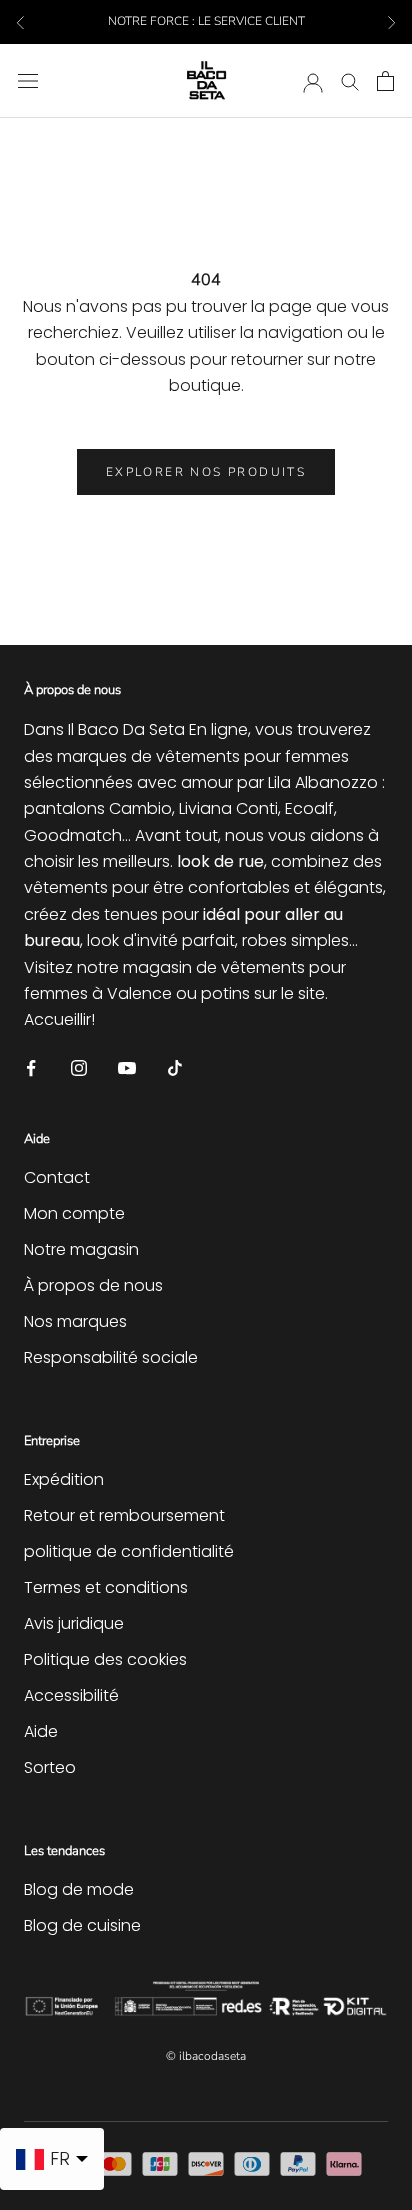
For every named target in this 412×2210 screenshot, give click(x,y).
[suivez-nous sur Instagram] (79, 1067)
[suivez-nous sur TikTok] (175, 1067)
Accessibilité (71, 1695)
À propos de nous (93, 1285)
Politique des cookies (105, 1659)
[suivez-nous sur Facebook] (31, 1067)
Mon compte (74, 1213)
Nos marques (75, 1321)
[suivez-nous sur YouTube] (127, 1067)
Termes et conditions (106, 1587)
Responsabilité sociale (111, 1357)
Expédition (64, 1479)
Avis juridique (74, 1623)
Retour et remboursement (124, 1515)
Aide (41, 1731)
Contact (57, 1177)
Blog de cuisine (82, 1925)
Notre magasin (81, 1249)
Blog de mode (79, 1889)
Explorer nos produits (206, 472)
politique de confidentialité (129, 1551)
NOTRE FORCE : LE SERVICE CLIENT (206, 21)
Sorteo (50, 1767)
